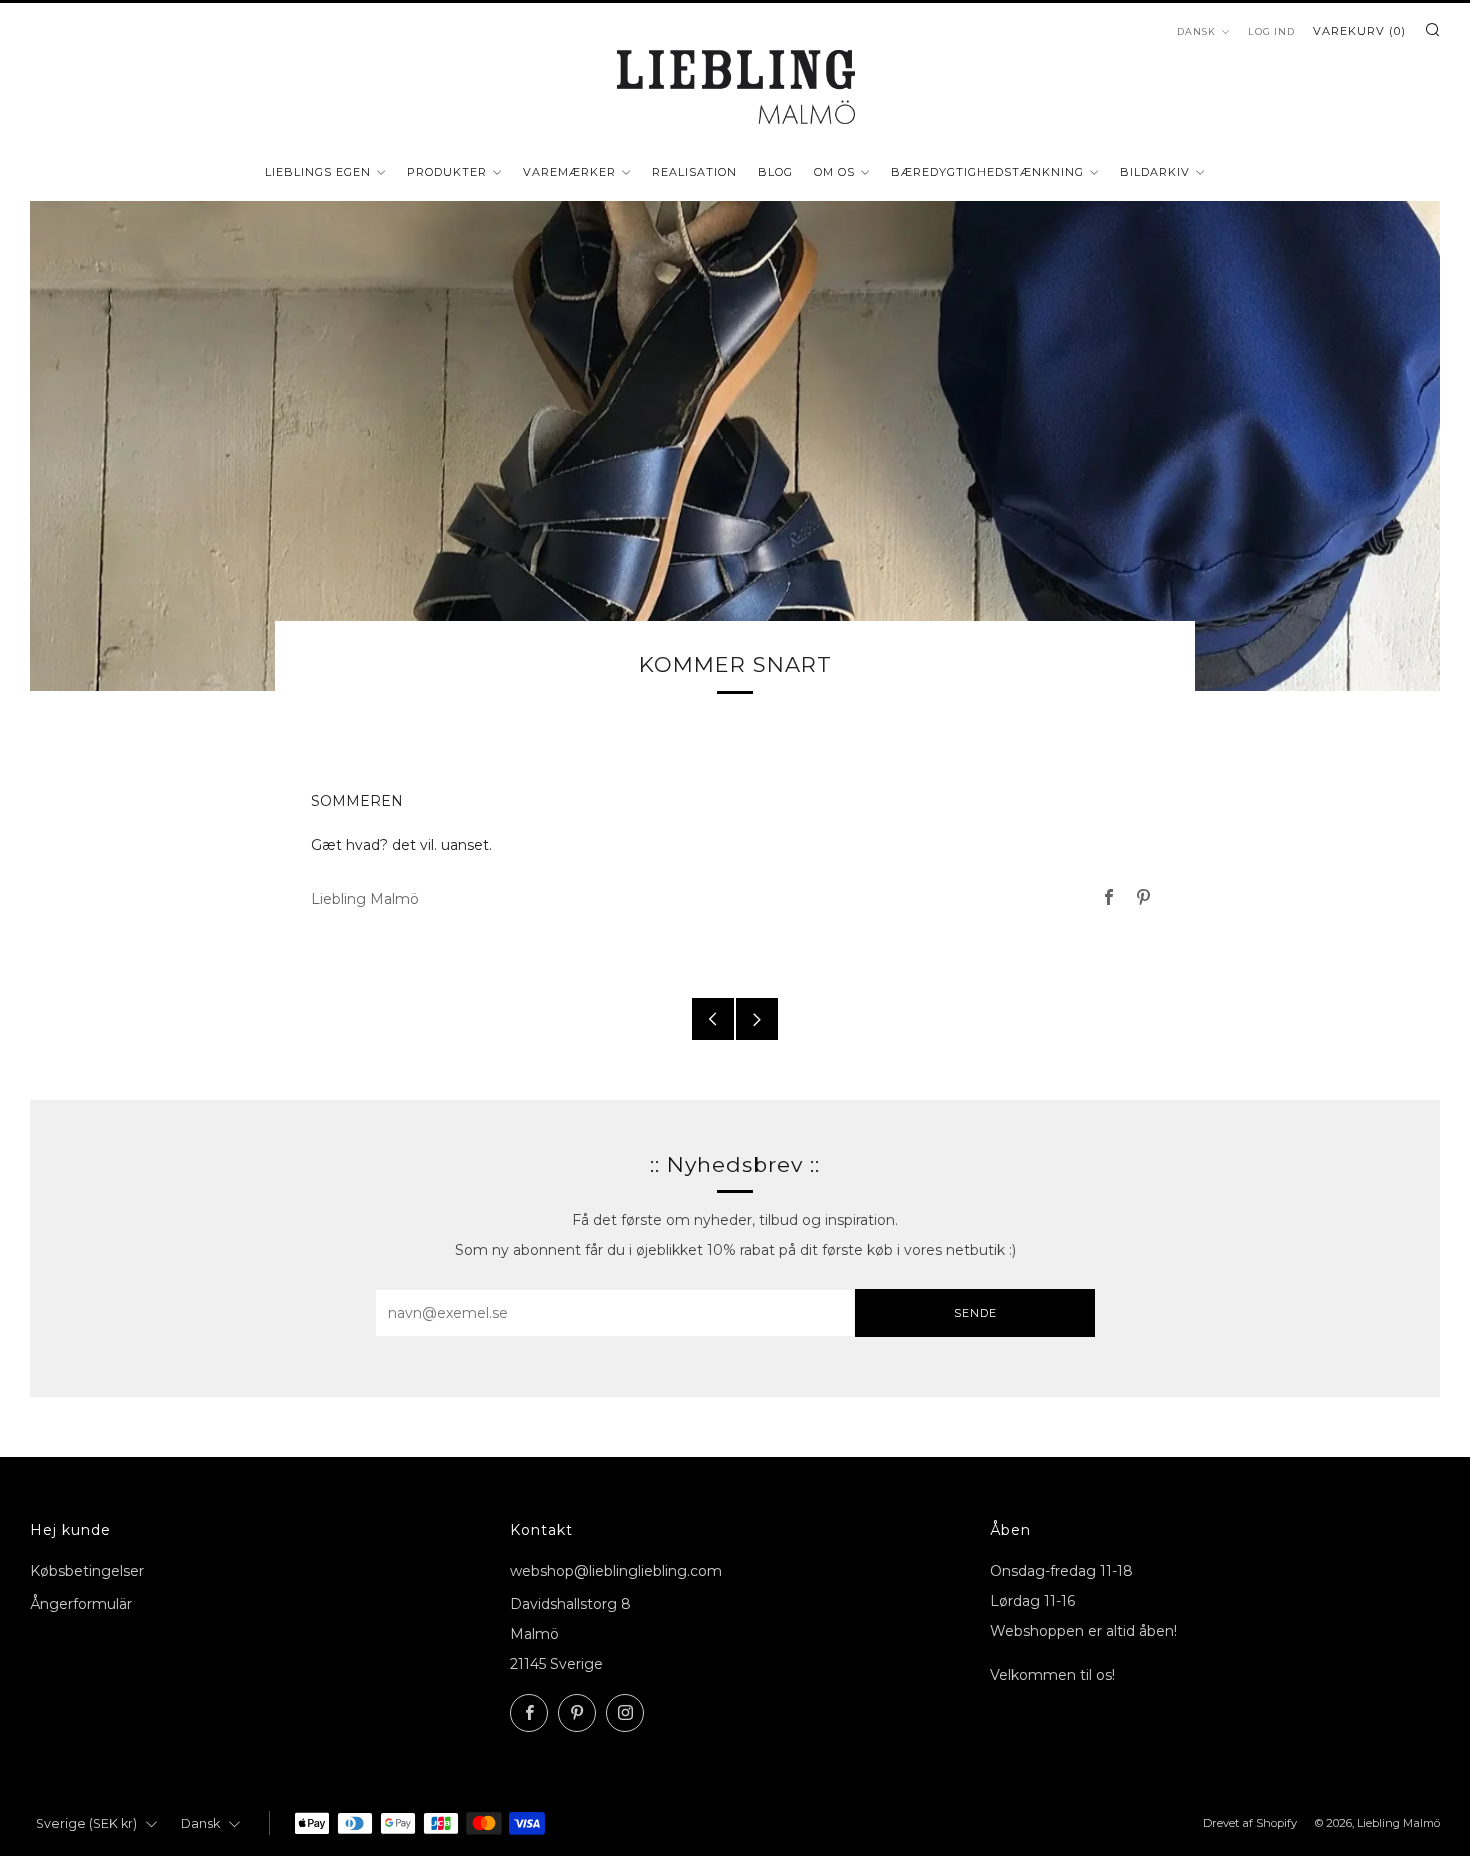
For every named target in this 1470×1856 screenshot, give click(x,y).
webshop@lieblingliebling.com (616, 1571)
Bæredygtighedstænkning (987, 172)
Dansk (1196, 31)
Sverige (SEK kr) (86, 1823)
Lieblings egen (318, 172)
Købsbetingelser (87, 1571)
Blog (775, 172)
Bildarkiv (1155, 172)
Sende (975, 1313)
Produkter (447, 172)
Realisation (694, 172)
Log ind (1271, 31)
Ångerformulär (81, 1604)
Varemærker (569, 172)
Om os (834, 172)
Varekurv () (1359, 31)
